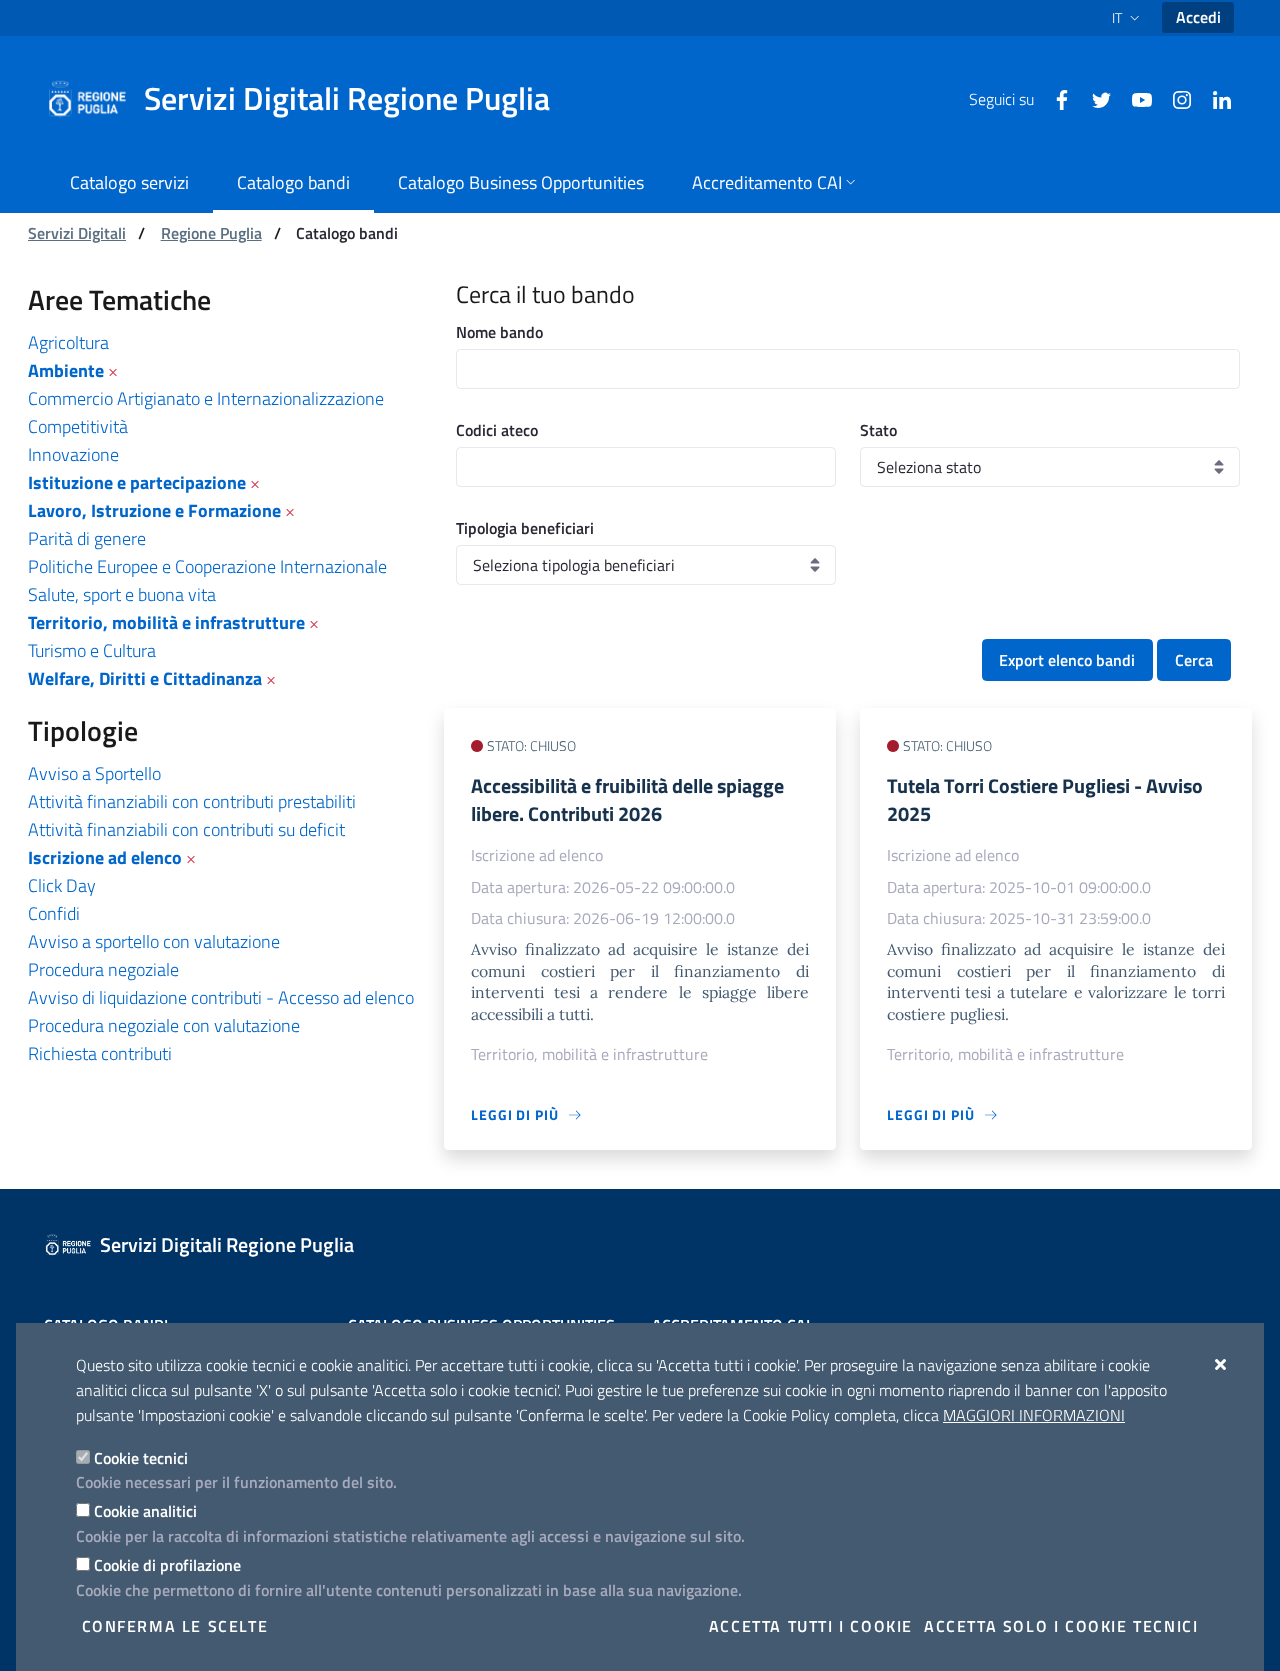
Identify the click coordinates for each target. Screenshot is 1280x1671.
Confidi (54, 913)
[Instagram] (1174, 98)
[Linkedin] (1214, 98)
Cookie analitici (145, 1511)
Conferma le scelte (175, 1626)
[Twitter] (1094, 98)
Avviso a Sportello (94, 773)
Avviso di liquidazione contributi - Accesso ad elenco (221, 997)
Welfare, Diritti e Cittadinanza (145, 678)
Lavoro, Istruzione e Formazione (154, 510)
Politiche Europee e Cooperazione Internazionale (207, 566)
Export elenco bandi (1067, 660)
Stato (878, 430)
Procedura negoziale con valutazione (164, 1025)
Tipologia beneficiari (525, 528)
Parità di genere (87, 538)
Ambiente (66, 370)
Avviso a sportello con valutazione (154, 941)
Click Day (62, 885)
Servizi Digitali (77, 233)
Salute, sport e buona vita (122, 594)
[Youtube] (1134, 98)
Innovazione (73, 454)
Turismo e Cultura (92, 650)
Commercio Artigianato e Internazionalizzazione (206, 398)
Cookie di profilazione (167, 1565)
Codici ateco (497, 430)
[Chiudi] (1221, 1364)
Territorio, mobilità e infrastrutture (166, 622)
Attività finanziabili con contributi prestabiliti (192, 801)
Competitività (78, 426)
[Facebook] (1054, 98)
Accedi (1198, 17)
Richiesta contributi (100, 1053)
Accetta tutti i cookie (811, 1626)
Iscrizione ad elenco (105, 857)
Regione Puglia (211, 233)
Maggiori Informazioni (1034, 1415)
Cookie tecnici (141, 1458)
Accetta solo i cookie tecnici (1061, 1626)
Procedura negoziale (103, 969)
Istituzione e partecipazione (137, 482)
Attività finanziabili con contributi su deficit (186, 829)
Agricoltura (68, 342)
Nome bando (499, 332)
